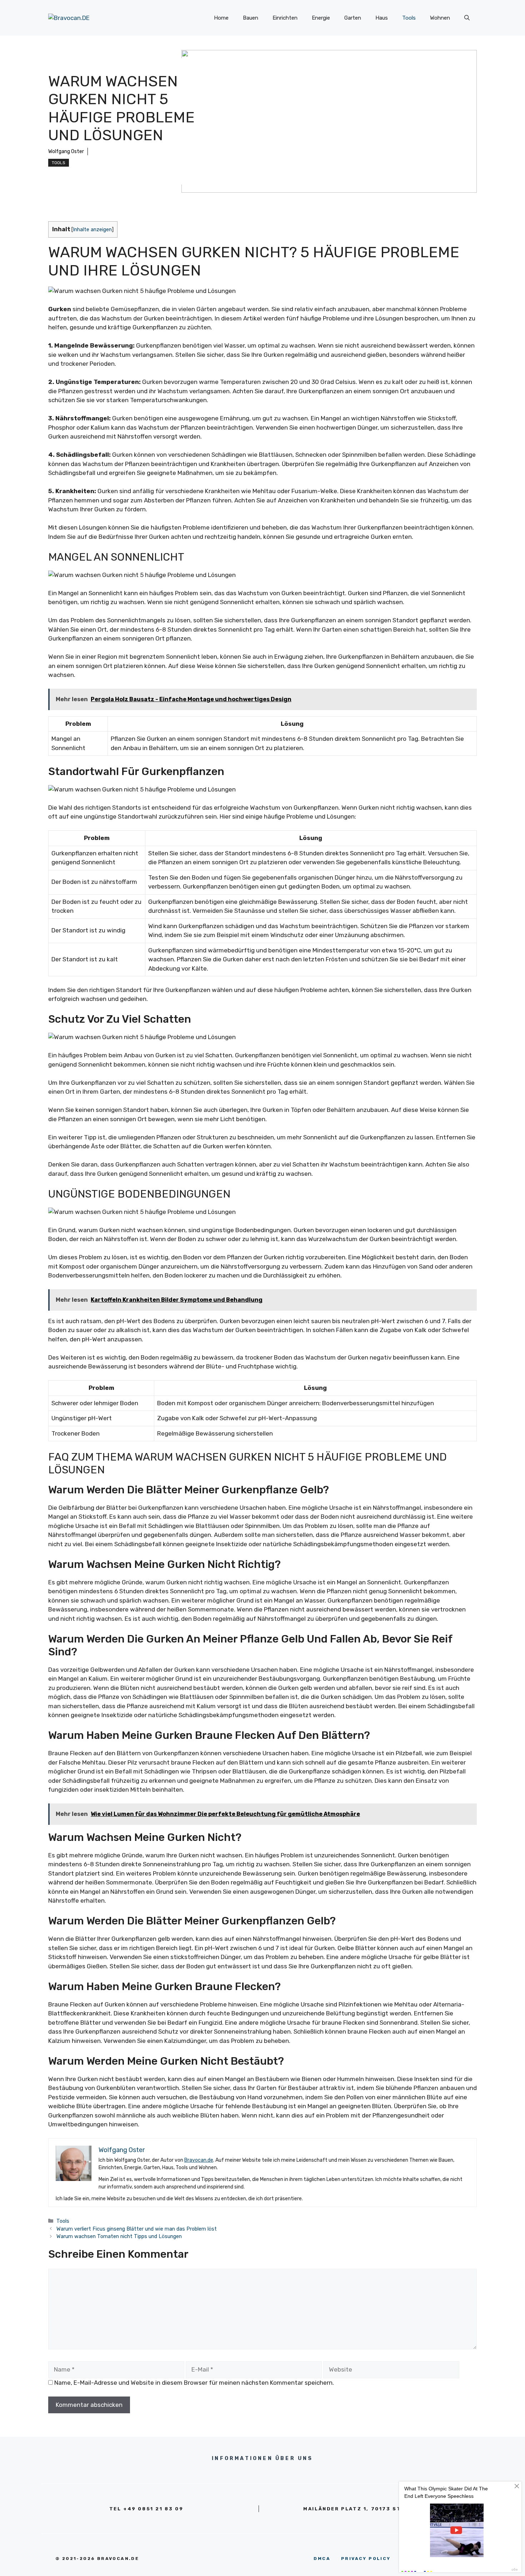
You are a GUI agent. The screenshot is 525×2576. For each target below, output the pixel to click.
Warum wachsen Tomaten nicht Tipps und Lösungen (119, 2236)
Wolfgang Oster (66, 151)
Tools (409, 18)
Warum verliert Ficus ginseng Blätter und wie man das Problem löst (137, 2229)
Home (221, 18)
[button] (467, 18)
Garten (353, 18)
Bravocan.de (199, 2160)
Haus (382, 18)
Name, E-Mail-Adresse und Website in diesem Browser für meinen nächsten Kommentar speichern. (194, 2383)
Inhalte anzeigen (92, 229)
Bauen (251, 18)
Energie (321, 18)
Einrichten (285, 18)
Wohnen (440, 18)
